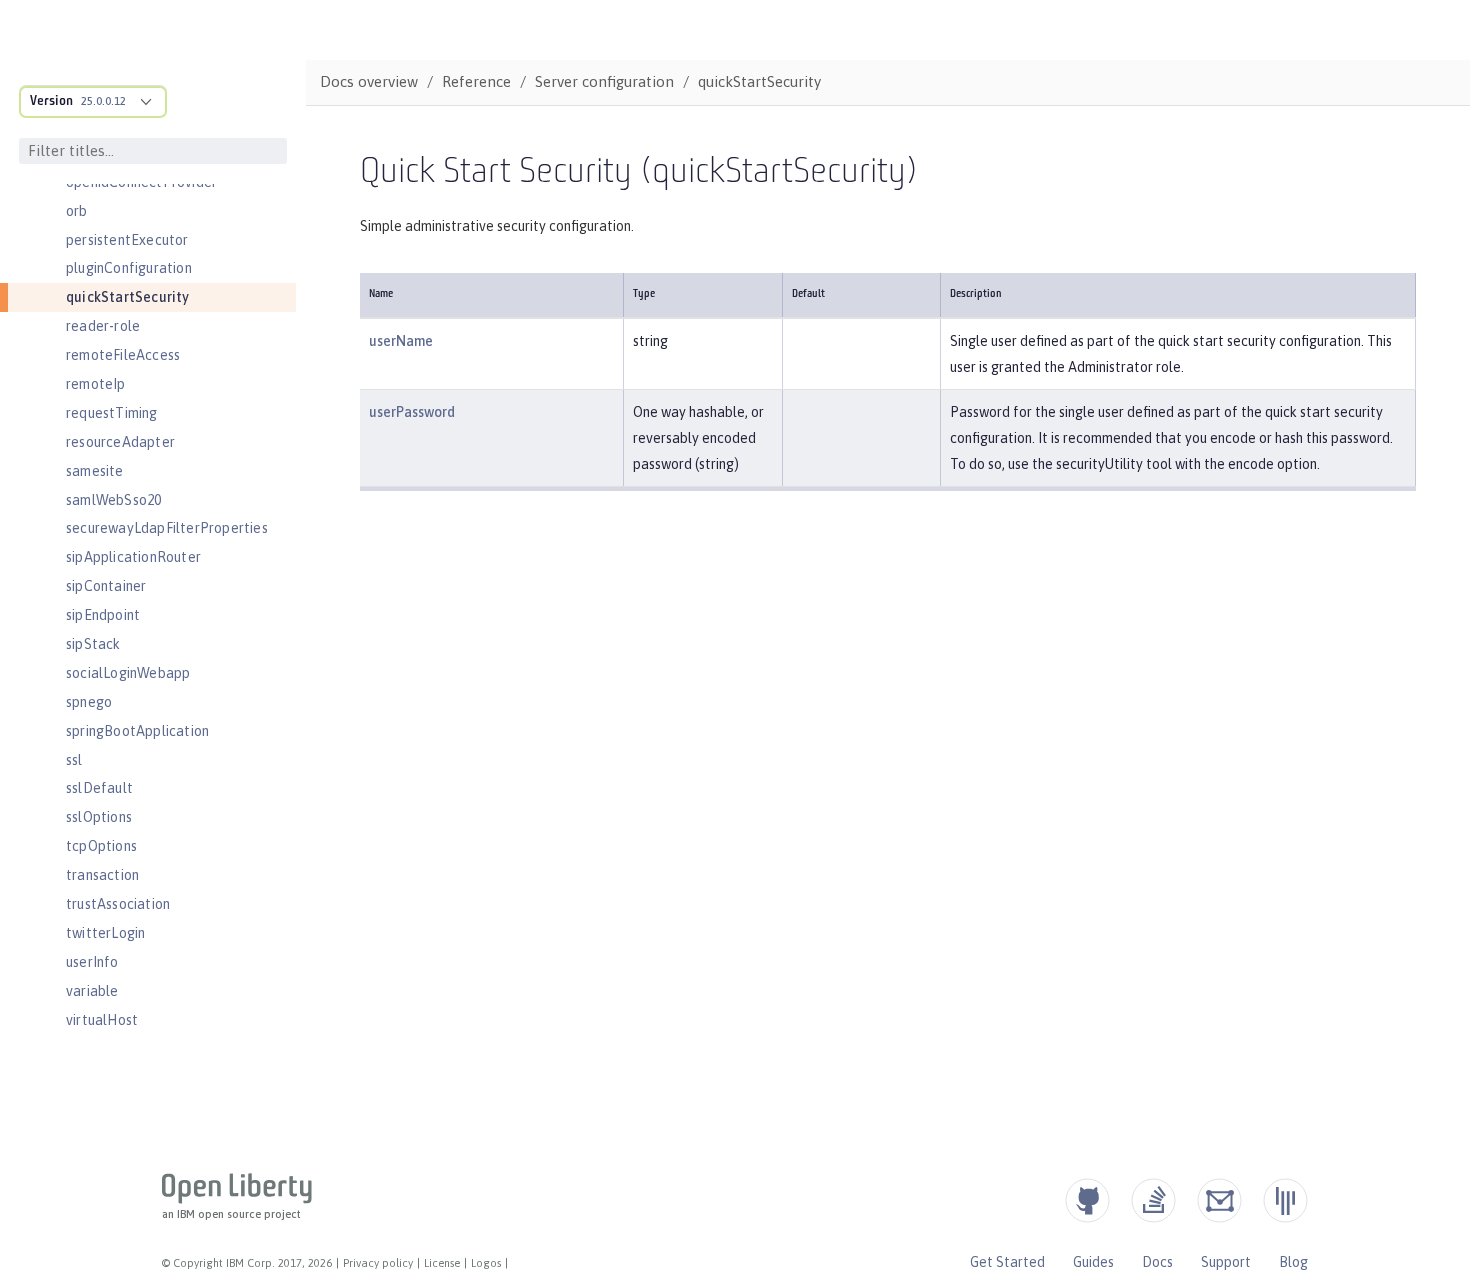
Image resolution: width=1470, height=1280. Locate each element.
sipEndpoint (103, 615)
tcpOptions (101, 846)
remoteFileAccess (123, 355)
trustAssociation (118, 904)
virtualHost (102, 1020)
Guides (1093, 1262)
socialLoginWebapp (128, 673)
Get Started (1007, 1262)
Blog (1293, 1262)
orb (77, 211)
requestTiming (112, 413)
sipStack (93, 644)
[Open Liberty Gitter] (1285, 1200)
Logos (486, 1263)
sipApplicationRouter (133, 557)
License (442, 1263)
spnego (89, 702)
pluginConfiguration (129, 268)
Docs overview (369, 81)
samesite (95, 471)
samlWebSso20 (113, 500)
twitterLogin (105, 933)
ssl (74, 760)
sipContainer (106, 586)
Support (1226, 1262)
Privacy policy (378, 1263)
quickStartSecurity (128, 297)
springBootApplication (137, 731)
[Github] (1087, 1200)
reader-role (103, 326)
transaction (102, 875)
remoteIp (96, 384)
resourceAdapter (120, 442)
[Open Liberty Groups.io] (1219, 1200)
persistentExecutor (127, 240)
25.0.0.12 (103, 101)
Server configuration (604, 81)
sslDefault (99, 788)
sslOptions (99, 817)
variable (92, 991)
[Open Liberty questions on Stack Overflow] (1153, 1200)
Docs (1157, 1262)
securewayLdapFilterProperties (167, 528)
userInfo (92, 962)
